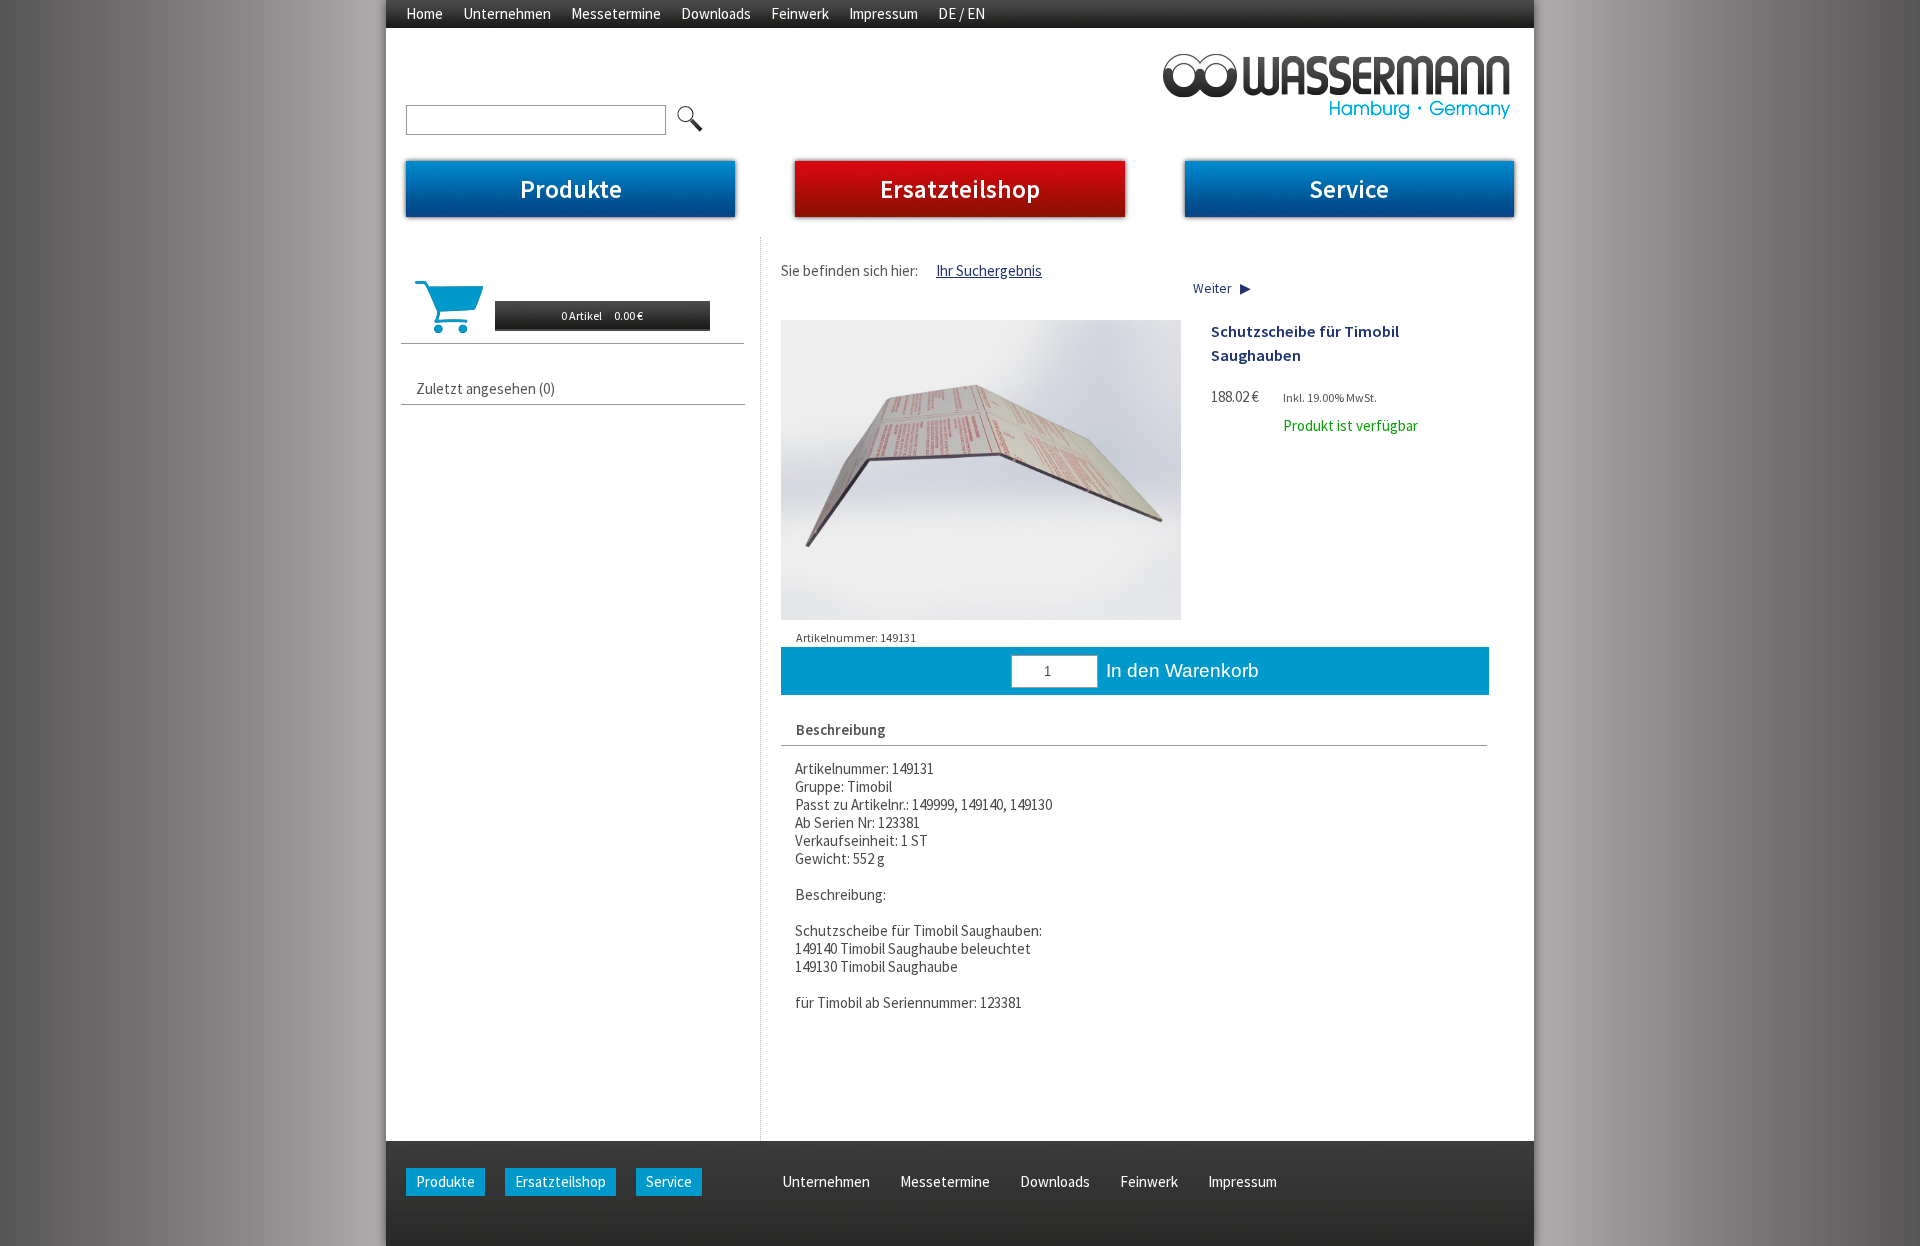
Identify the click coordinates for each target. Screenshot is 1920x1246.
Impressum (883, 13)
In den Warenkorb (1182, 670)
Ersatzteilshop (960, 189)
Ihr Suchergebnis (989, 270)
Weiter (1212, 288)
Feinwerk (800, 13)
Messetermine (616, 13)
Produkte (571, 189)
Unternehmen (507, 13)
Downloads (716, 13)
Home (424, 13)
